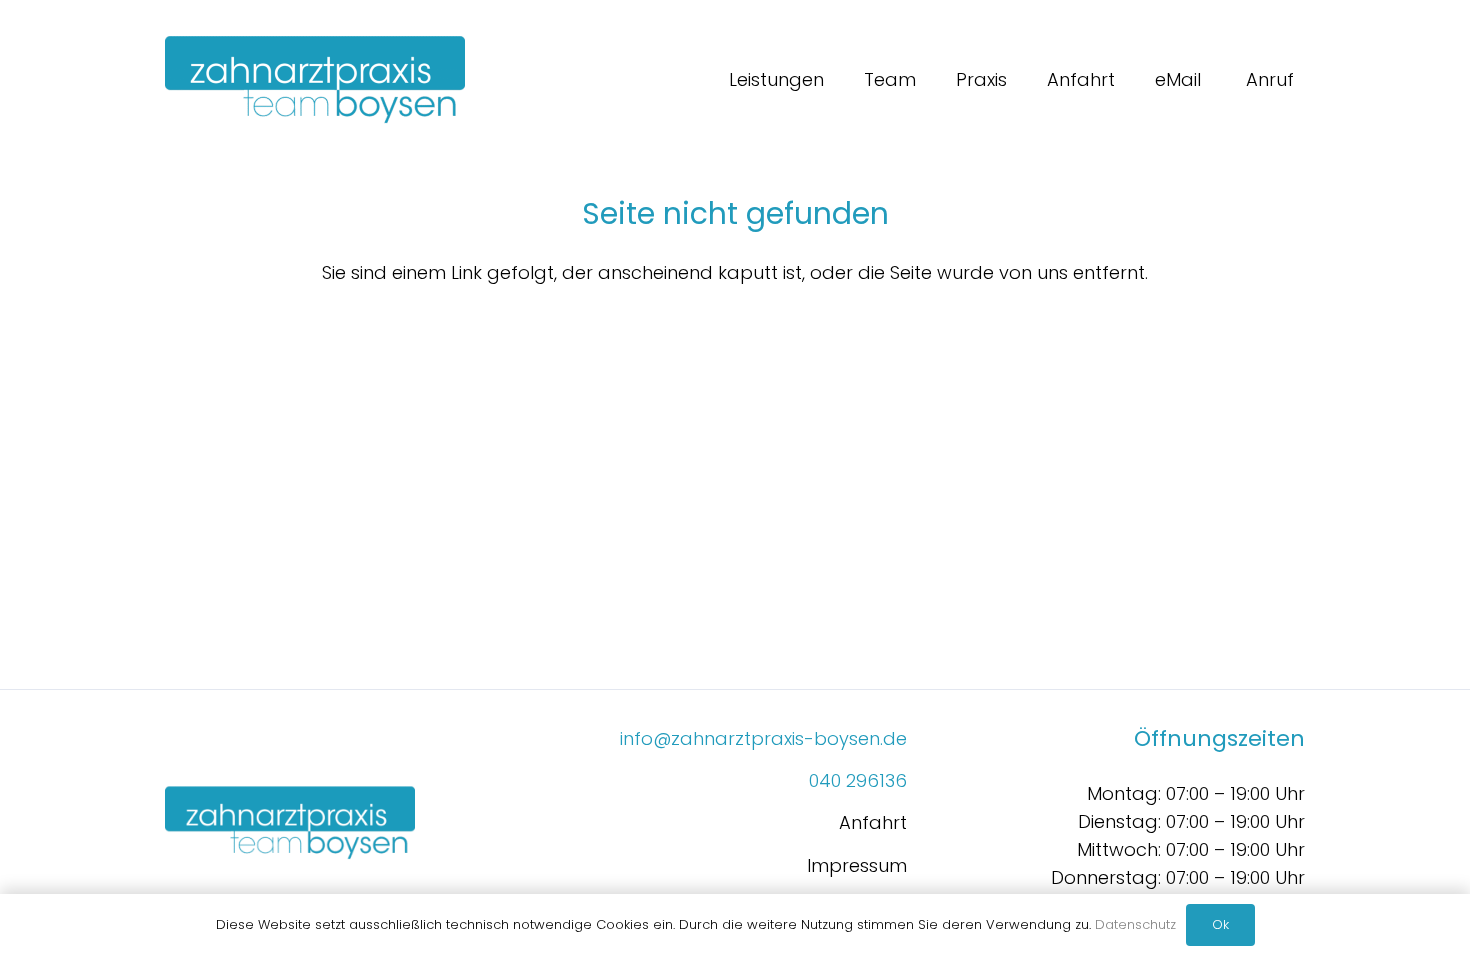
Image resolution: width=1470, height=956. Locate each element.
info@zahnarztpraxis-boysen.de (763, 738)
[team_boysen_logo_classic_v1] (315, 80)
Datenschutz (1135, 924)
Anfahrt (873, 822)
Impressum (857, 865)
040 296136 (858, 780)
